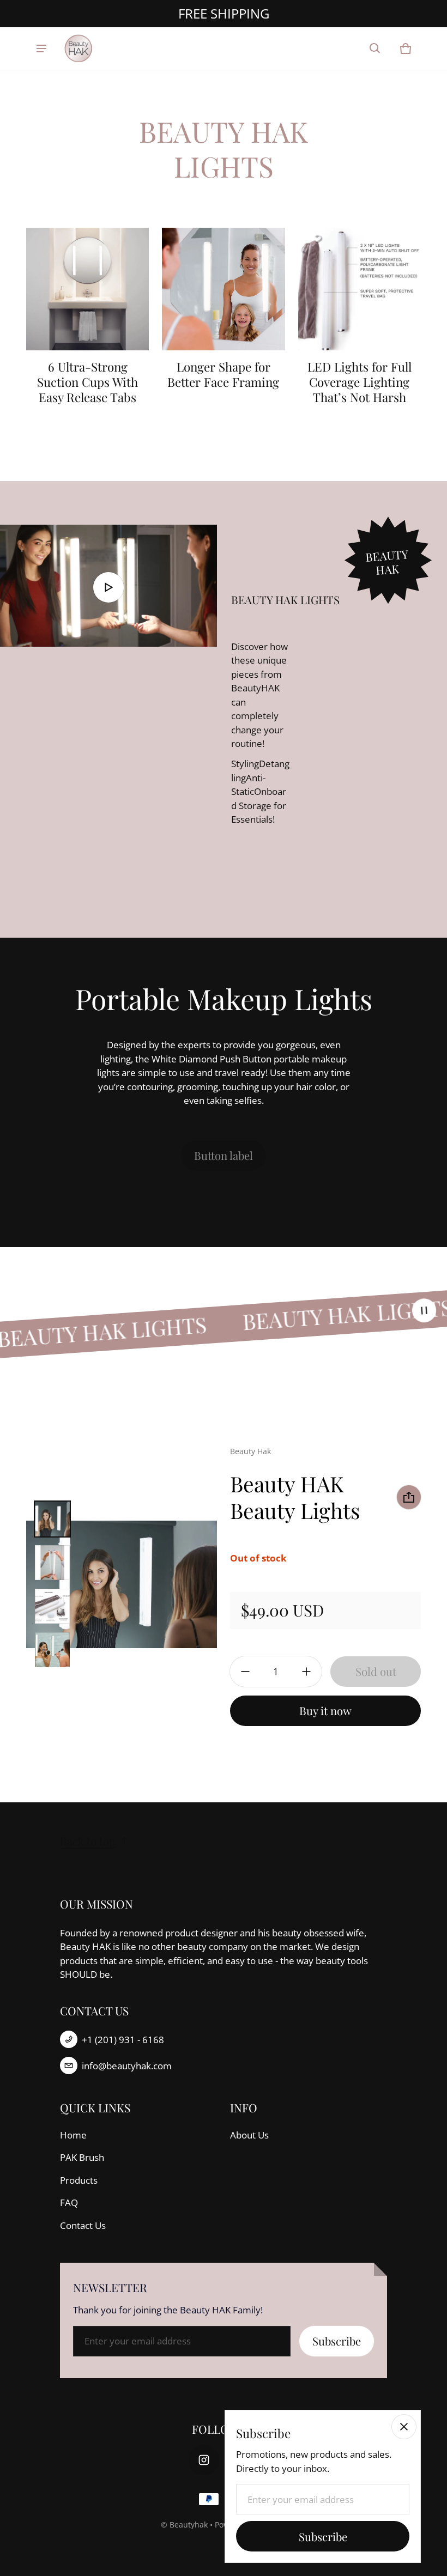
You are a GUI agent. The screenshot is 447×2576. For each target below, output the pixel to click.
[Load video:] (108, 586)
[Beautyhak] (80, 48)
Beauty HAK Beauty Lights (295, 1497)
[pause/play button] (424, 1311)
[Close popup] (404, 2427)
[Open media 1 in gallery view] (52, 1519)
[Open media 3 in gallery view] (52, 1606)
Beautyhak (189, 2525)
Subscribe (337, 2341)
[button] (375, 48)
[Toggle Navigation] (41, 48)
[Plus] (306, 1672)
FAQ (69, 2203)
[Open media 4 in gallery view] (52, 1650)
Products (79, 2180)
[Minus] (245, 1672)
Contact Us (83, 2225)
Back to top (88, 1841)
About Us (249, 2135)
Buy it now (325, 1711)
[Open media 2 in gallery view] (52, 1563)
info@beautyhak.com (127, 2066)
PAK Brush (82, 2157)
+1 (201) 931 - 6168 (123, 2040)
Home (73, 2135)
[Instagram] (204, 2460)
